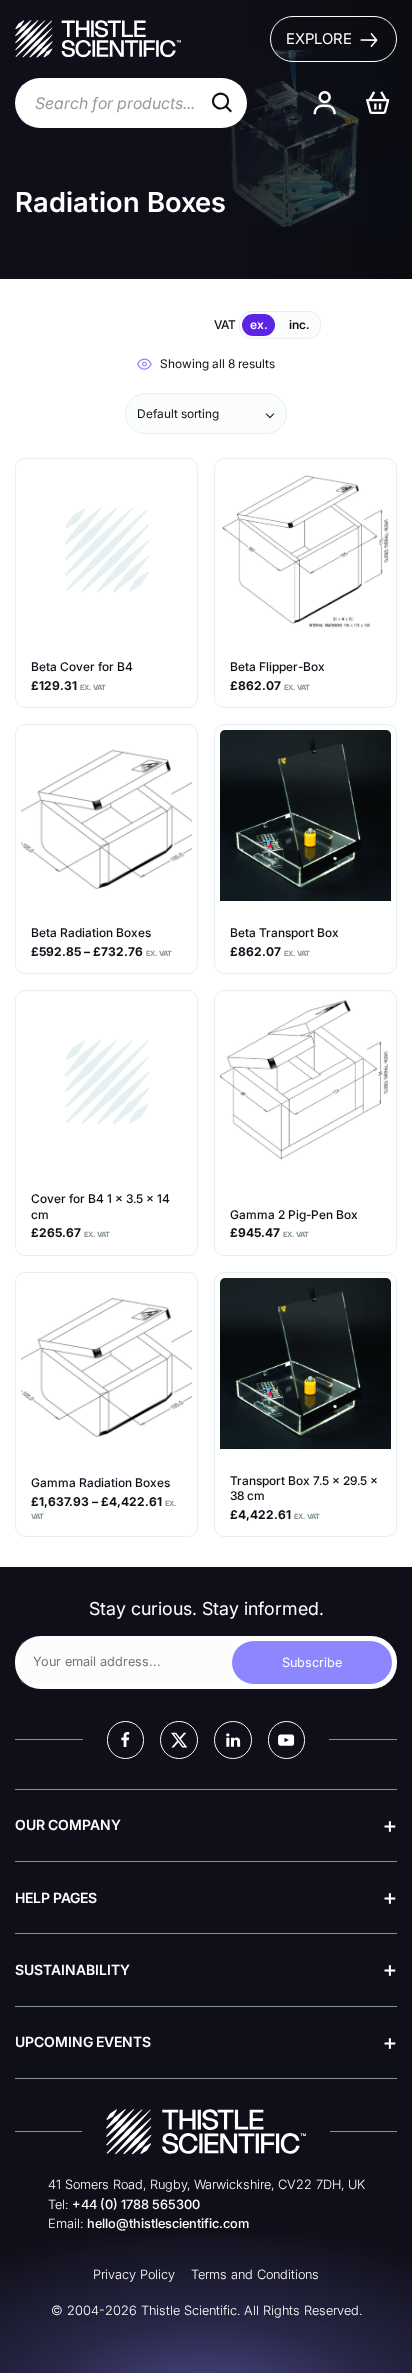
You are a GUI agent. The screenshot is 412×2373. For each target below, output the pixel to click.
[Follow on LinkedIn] (233, 1740)
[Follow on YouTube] (287, 1740)
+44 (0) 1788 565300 (136, 2204)
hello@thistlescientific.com (168, 2223)
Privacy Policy (134, 2274)
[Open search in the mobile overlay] (131, 103)
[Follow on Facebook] (126, 1740)
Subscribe (312, 1662)
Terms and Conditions (255, 2274)
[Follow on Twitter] (179, 1740)
